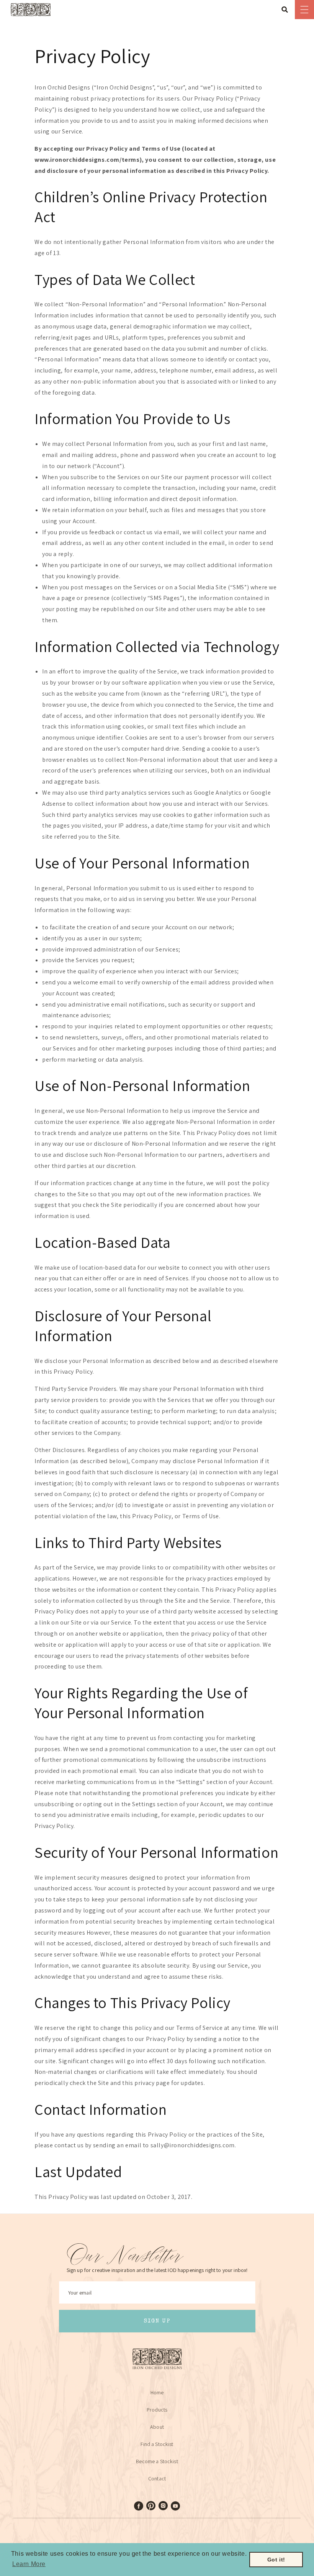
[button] (287, 10)
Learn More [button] (29, 2564)
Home (157, 2392)
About (157, 2427)
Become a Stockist (157, 2461)
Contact (157, 2478)
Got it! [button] (276, 2560)
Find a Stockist (157, 2444)
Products (157, 2410)
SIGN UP (157, 2321)
